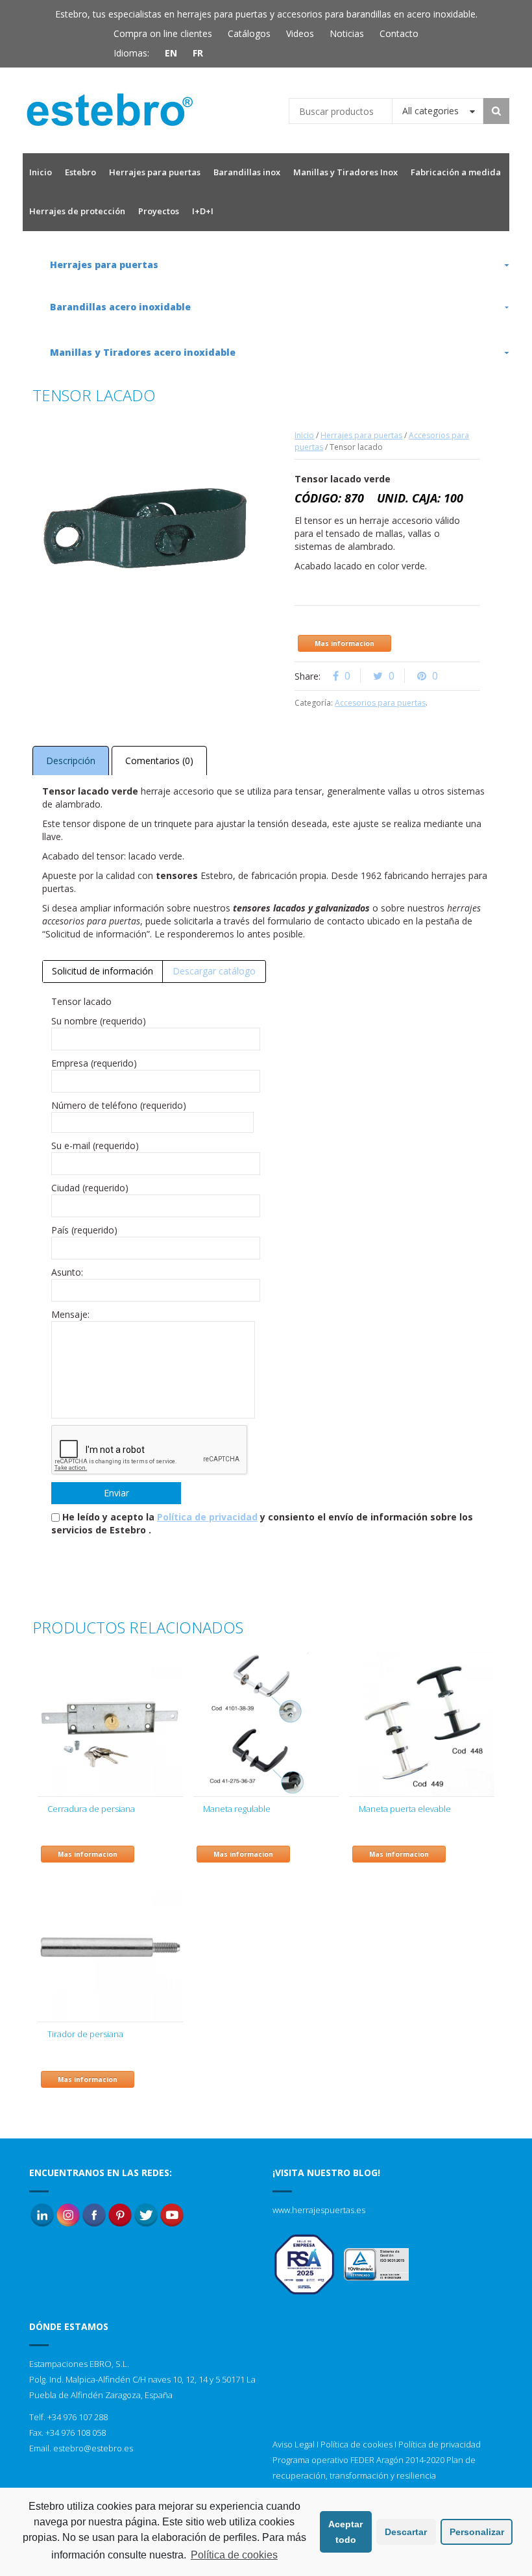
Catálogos (249, 33)
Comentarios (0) (159, 761)
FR (198, 53)
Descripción (71, 761)
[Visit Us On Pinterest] (120, 2214)
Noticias (347, 33)
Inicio (304, 435)
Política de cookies (357, 2444)
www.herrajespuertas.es (319, 2210)
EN (171, 53)
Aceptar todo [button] (345, 2532)
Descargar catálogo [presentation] (214, 971)
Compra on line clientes (163, 33)
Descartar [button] (406, 2532)
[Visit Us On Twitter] (146, 2214)
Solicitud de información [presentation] (103, 971)
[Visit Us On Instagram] (68, 2214)
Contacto (399, 33)
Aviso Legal (294, 2444)
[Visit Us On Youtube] (172, 2214)
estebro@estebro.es (93, 2448)
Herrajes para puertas (361, 435)
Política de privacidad (207, 1517)
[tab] (103, 971)
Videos (300, 33)
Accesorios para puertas (380, 703)
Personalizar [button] (477, 2532)
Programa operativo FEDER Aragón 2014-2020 (358, 2460)
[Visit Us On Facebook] (94, 2214)
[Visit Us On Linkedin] (42, 2214)
